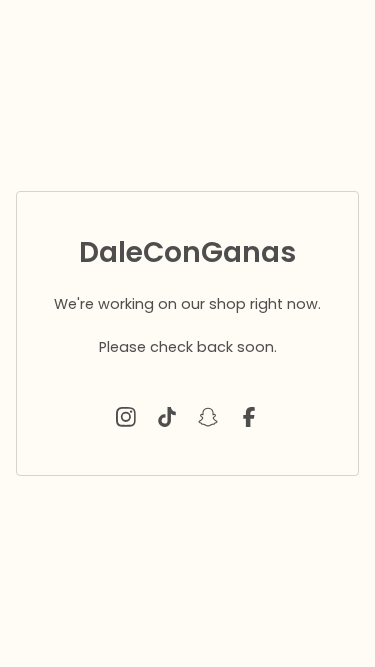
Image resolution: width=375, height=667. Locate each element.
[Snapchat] (208, 417)
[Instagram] (126, 417)
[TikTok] (167, 417)
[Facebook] (249, 417)
